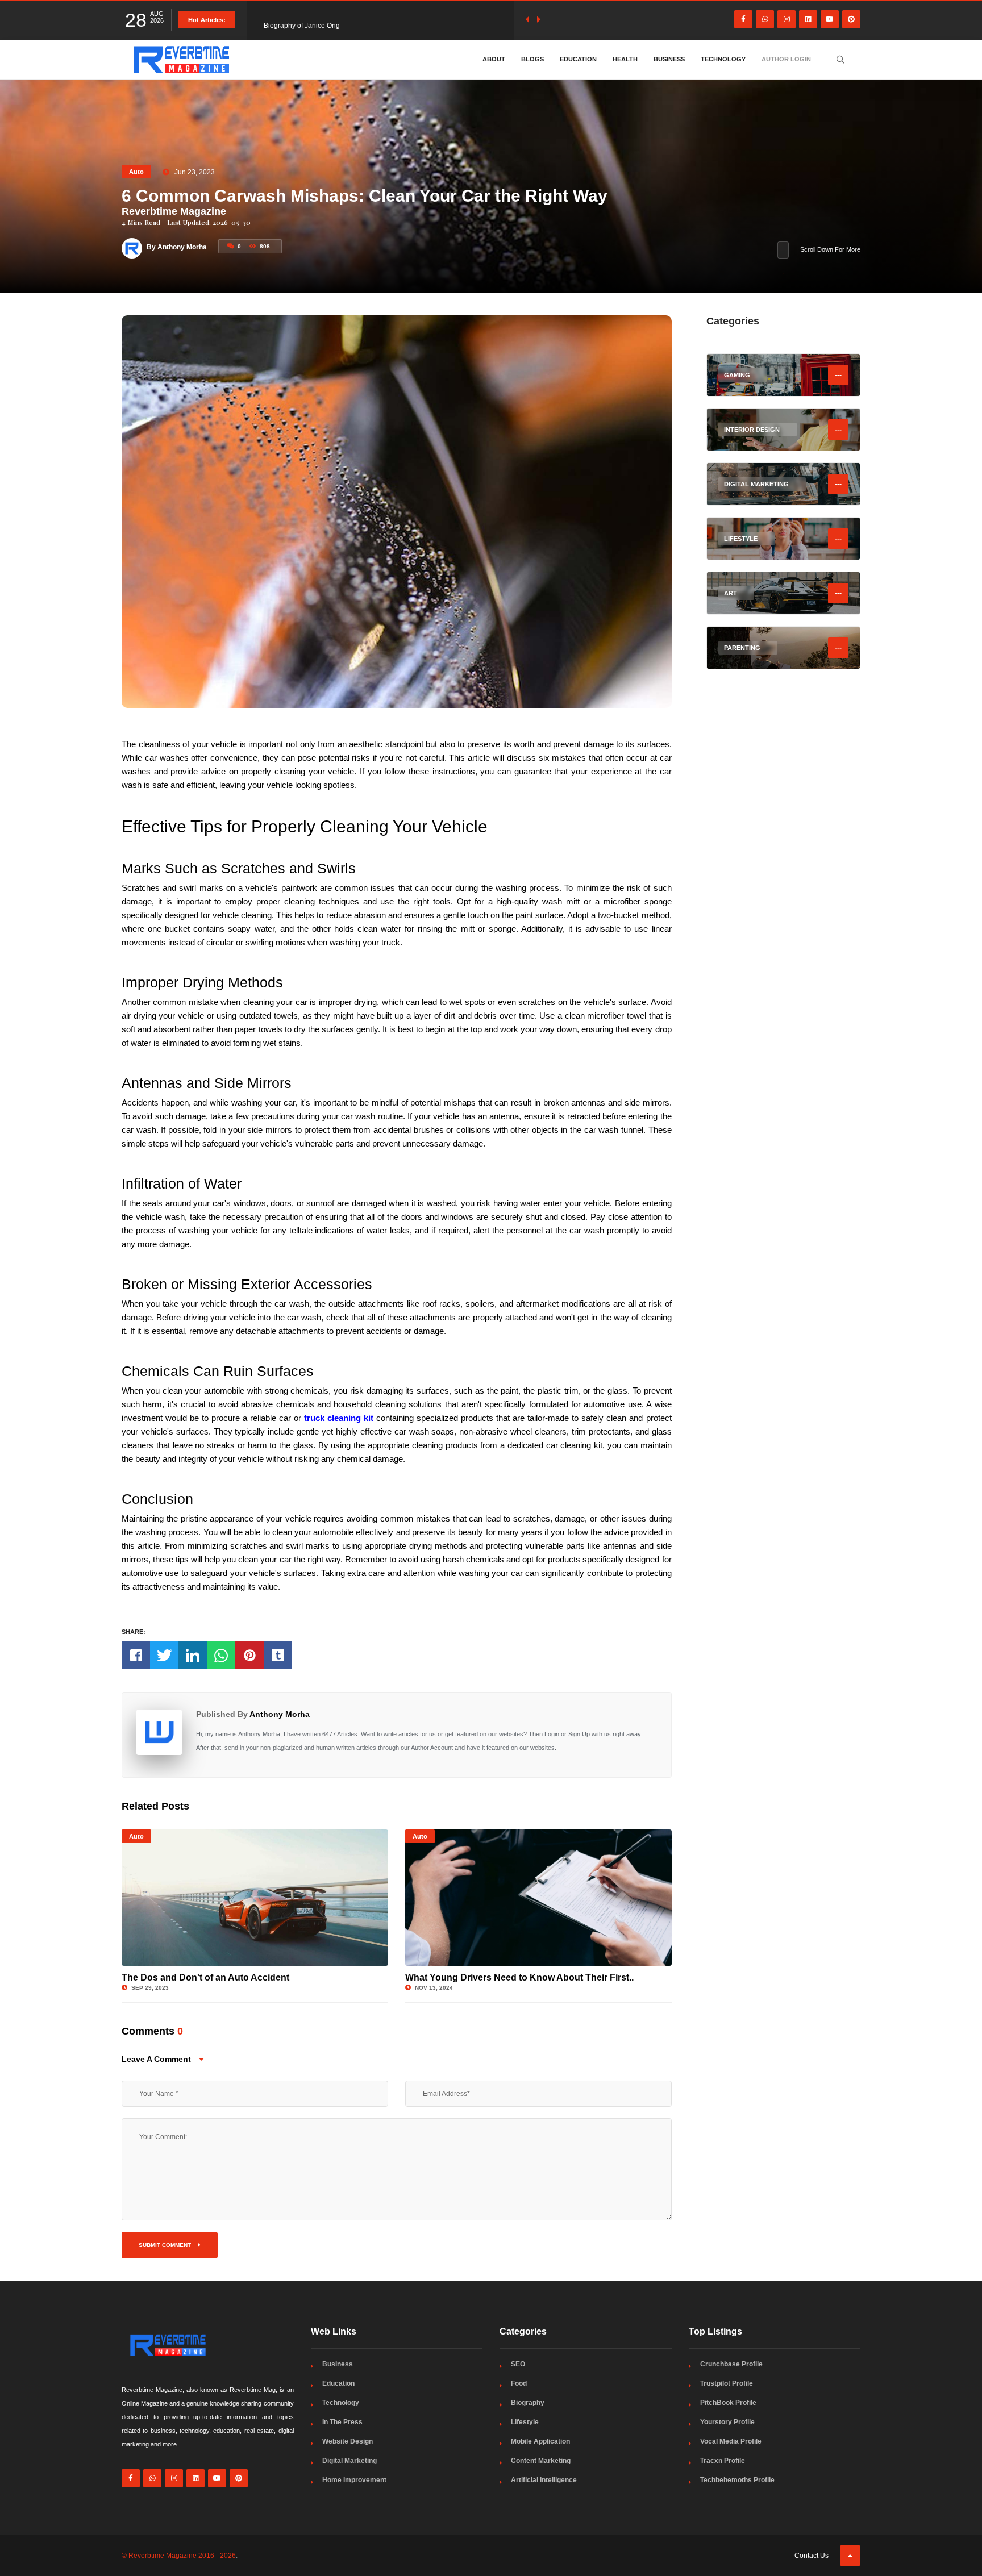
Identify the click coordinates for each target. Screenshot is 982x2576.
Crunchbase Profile (731, 2364)
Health (625, 59)
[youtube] (830, 19)
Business (669, 59)
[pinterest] (851, 19)
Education (578, 59)
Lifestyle (525, 2422)
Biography (528, 2403)
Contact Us (812, 2556)
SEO (518, 2364)
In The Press (342, 2422)
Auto (136, 172)
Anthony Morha (280, 1714)
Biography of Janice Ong (302, 20)
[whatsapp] (765, 19)
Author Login (786, 59)
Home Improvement (354, 2480)
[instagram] (787, 19)
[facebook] (743, 19)
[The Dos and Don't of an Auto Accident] (255, 1898)
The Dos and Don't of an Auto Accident (205, 1977)
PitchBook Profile (728, 2403)
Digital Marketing (349, 2461)
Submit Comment (166, 2245)
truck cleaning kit (339, 1418)
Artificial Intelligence (544, 2480)
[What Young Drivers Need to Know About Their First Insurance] (538, 1898)
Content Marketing (541, 2461)
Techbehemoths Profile (737, 2480)
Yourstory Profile (727, 2422)
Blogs (532, 59)
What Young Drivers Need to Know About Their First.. (519, 1977)
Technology (723, 59)
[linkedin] (808, 19)
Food (519, 2383)
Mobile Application (540, 2441)
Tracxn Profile (723, 2461)
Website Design (348, 2441)
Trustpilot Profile (727, 2383)
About (494, 59)
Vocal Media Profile (731, 2441)
